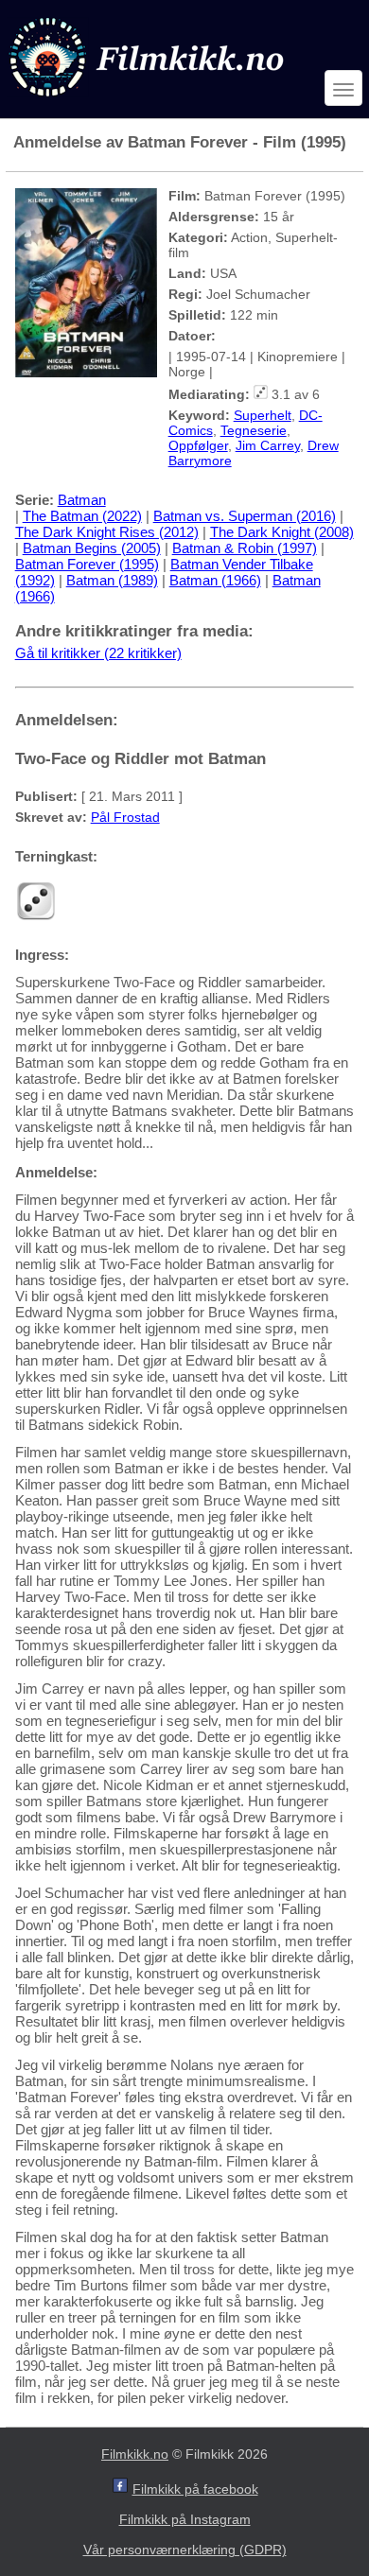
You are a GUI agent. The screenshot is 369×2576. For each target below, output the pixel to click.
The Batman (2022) (82, 516)
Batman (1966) (215, 580)
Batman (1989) (112, 580)
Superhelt (263, 415)
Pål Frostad (125, 817)
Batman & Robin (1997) (245, 548)
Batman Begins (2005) (92, 548)
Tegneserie (254, 430)
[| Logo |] (149, 101)
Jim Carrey (268, 445)
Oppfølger (198, 445)
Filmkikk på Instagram (185, 2519)
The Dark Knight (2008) (282, 532)
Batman (82, 500)
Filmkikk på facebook (195, 2489)
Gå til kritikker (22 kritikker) (98, 653)
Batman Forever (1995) (87, 564)
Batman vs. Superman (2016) (245, 516)
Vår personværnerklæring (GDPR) (185, 2550)
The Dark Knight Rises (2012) (107, 532)
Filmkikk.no (135, 2454)
